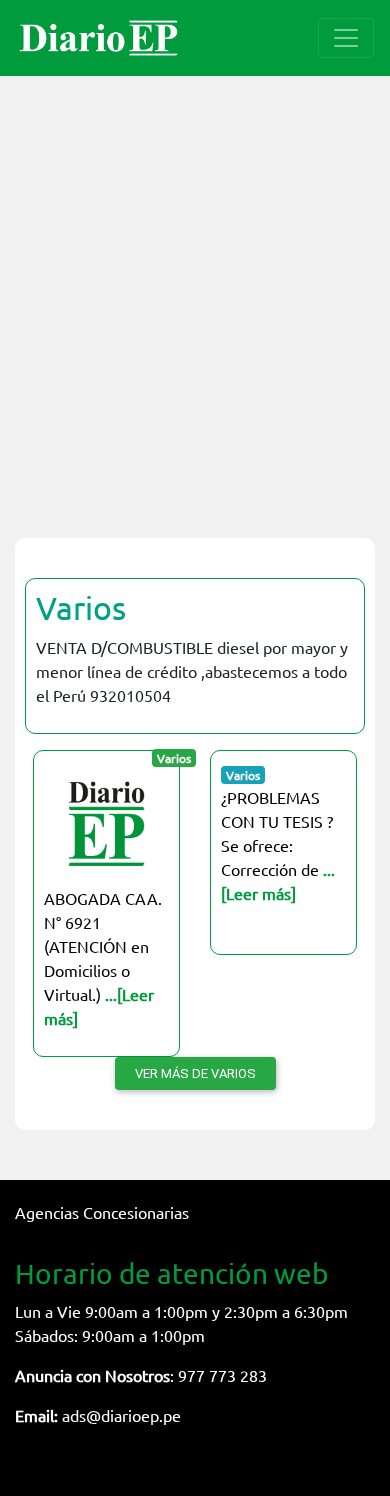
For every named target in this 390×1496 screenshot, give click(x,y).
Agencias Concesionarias (102, 1212)
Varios (81, 607)
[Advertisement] (195, 295)
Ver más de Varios (195, 1073)
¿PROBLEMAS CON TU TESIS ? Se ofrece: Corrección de (278, 845)
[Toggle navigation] (346, 38)
